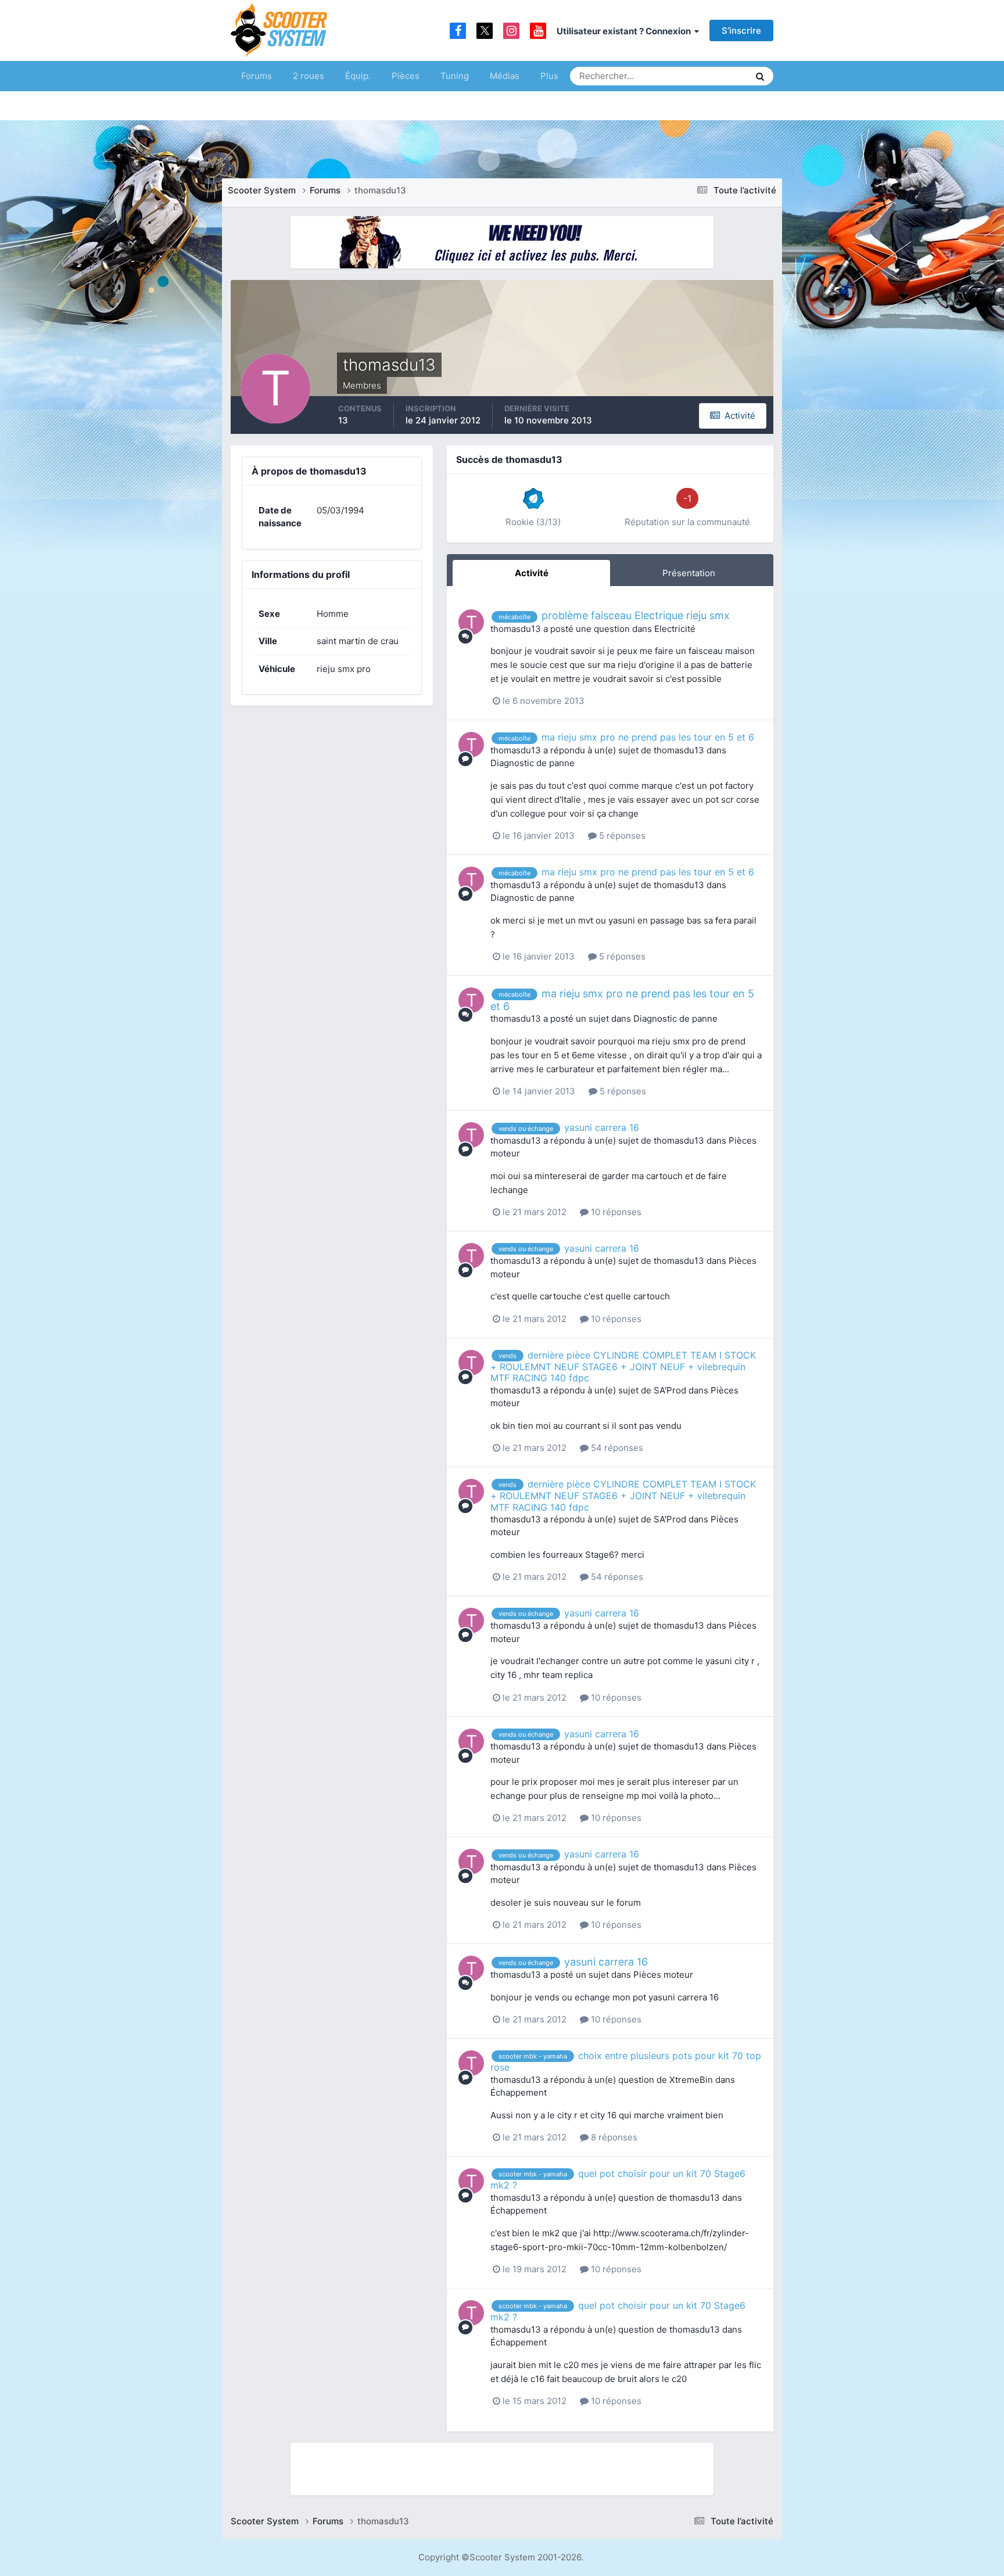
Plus (549, 76)
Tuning (455, 76)
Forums (257, 76)
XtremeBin (691, 2080)
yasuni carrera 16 (602, 1127)
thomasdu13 (516, 629)
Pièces (406, 76)
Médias (505, 76)
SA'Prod (670, 1390)
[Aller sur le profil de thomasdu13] (471, 622)
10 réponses (615, 1212)
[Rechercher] (760, 76)
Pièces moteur (663, 1975)
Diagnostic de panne (533, 763)
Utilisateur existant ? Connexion (625, 31)
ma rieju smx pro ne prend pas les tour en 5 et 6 (648, 737)
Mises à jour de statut (696, 76)
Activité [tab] (532, 573)
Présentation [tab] (689, 573)
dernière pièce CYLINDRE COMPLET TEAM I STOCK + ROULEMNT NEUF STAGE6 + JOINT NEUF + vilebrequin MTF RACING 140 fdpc (623, 1367)
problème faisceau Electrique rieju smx (636, 615)
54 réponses (616, 1448)
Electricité (675, 629)
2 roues (309, 76)
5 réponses (621, 836)
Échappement (519, 2092)
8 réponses (613, 2137)
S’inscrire (741, 30)
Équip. (358, 76)
